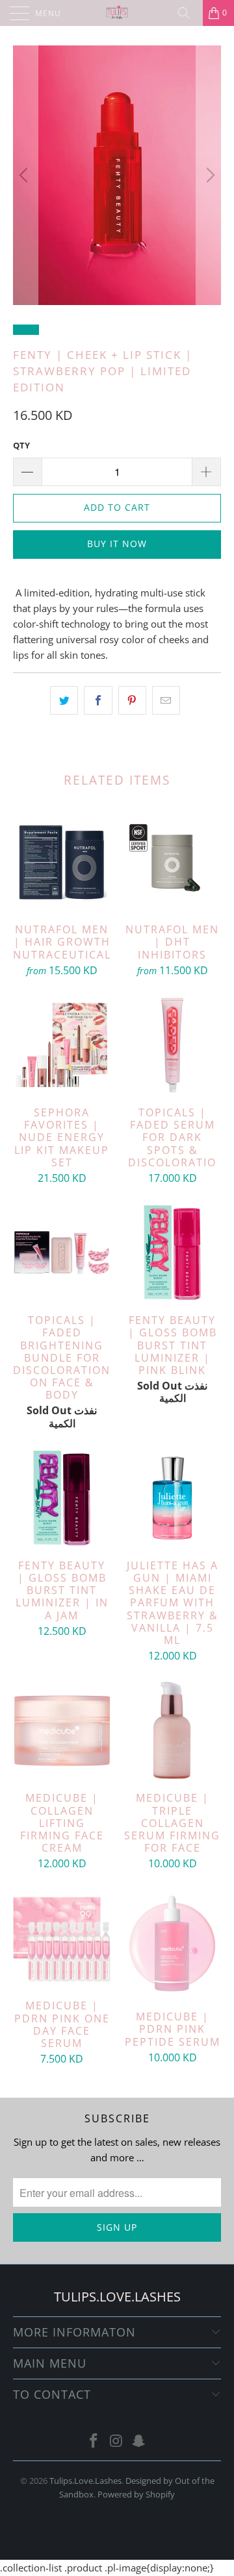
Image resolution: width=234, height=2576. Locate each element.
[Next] (209, 175)
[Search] (188, 13)
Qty (21, 445)
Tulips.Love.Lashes (85, 2481)
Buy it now (117, 544)
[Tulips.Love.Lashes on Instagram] (116, 2441)
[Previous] (25, 175)
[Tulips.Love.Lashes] (117, 13)
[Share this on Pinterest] (132, 700)
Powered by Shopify (136, 2494)
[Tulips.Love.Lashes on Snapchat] (139, 2441)
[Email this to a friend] (166, 700)
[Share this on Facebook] (98, 700)
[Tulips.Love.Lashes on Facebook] (94, 2441)
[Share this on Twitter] (64, 700)
